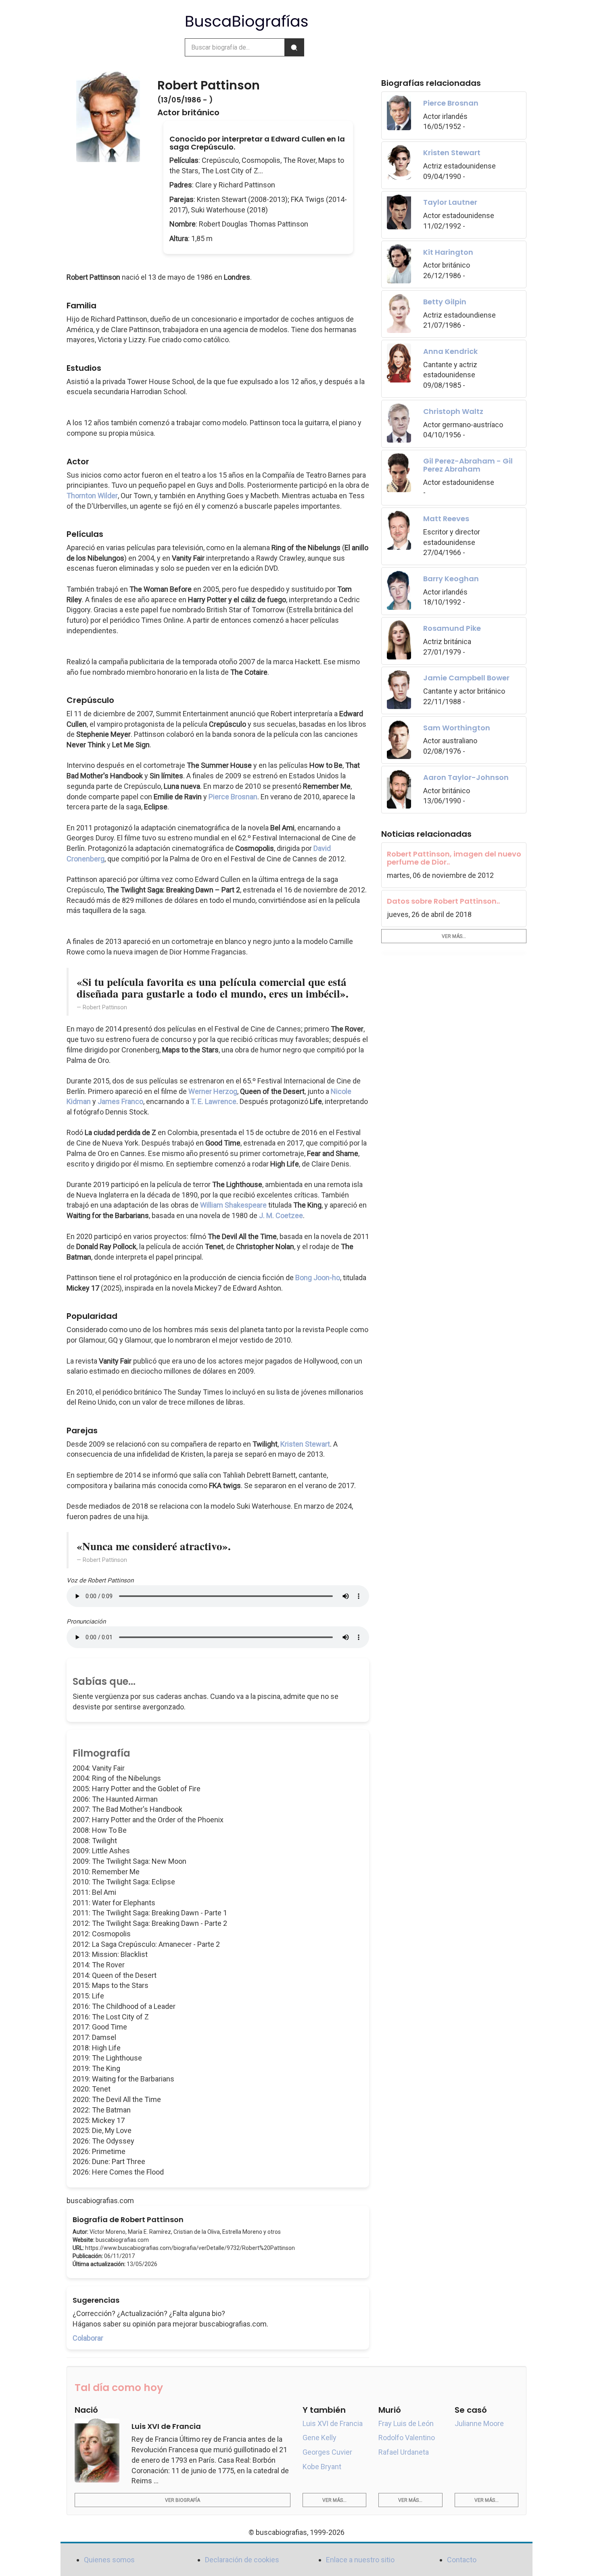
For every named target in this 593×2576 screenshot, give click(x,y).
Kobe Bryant (322, 2467)
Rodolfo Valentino (407, 2438)
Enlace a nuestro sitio (360, 2560)
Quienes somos (109, 2560)
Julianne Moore (479, 2423)
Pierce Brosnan (233, 797)
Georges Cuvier (327, 2452)
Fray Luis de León (406, 2423)
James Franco (120, 1101)
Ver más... (454, 936)
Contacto (462, 2560)
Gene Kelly (319, 2438)
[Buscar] (294, 47)
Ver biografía (183, 2500)
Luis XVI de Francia (333, 2423)
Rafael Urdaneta (404, 2452)
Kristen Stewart (305, 1444)
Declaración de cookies (242, 2560)
